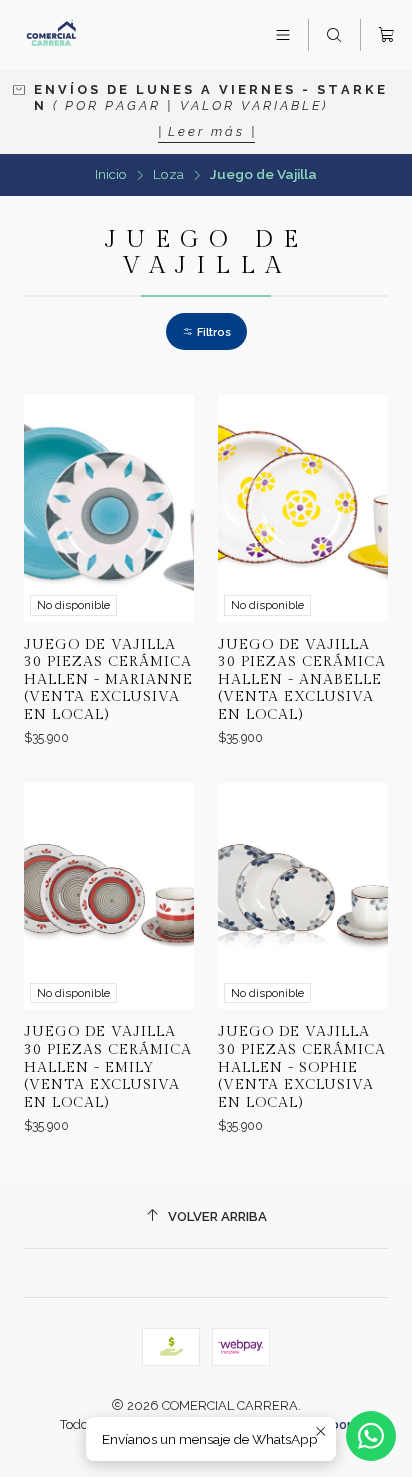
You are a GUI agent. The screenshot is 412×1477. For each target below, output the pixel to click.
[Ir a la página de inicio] (52, 35)
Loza (168, 175)
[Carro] (386, 35)
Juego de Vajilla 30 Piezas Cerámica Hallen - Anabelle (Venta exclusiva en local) (302, 680)
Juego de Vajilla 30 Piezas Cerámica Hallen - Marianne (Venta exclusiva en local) (108, 680)
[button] (206, 332)
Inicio (111, 175)
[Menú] (283, 35)
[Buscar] (334, 35)
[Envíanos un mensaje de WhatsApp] (371, 1436)
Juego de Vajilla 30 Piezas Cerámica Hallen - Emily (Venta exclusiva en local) (108, 1067)
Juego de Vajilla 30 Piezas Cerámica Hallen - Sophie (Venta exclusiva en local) (302, 1067)
